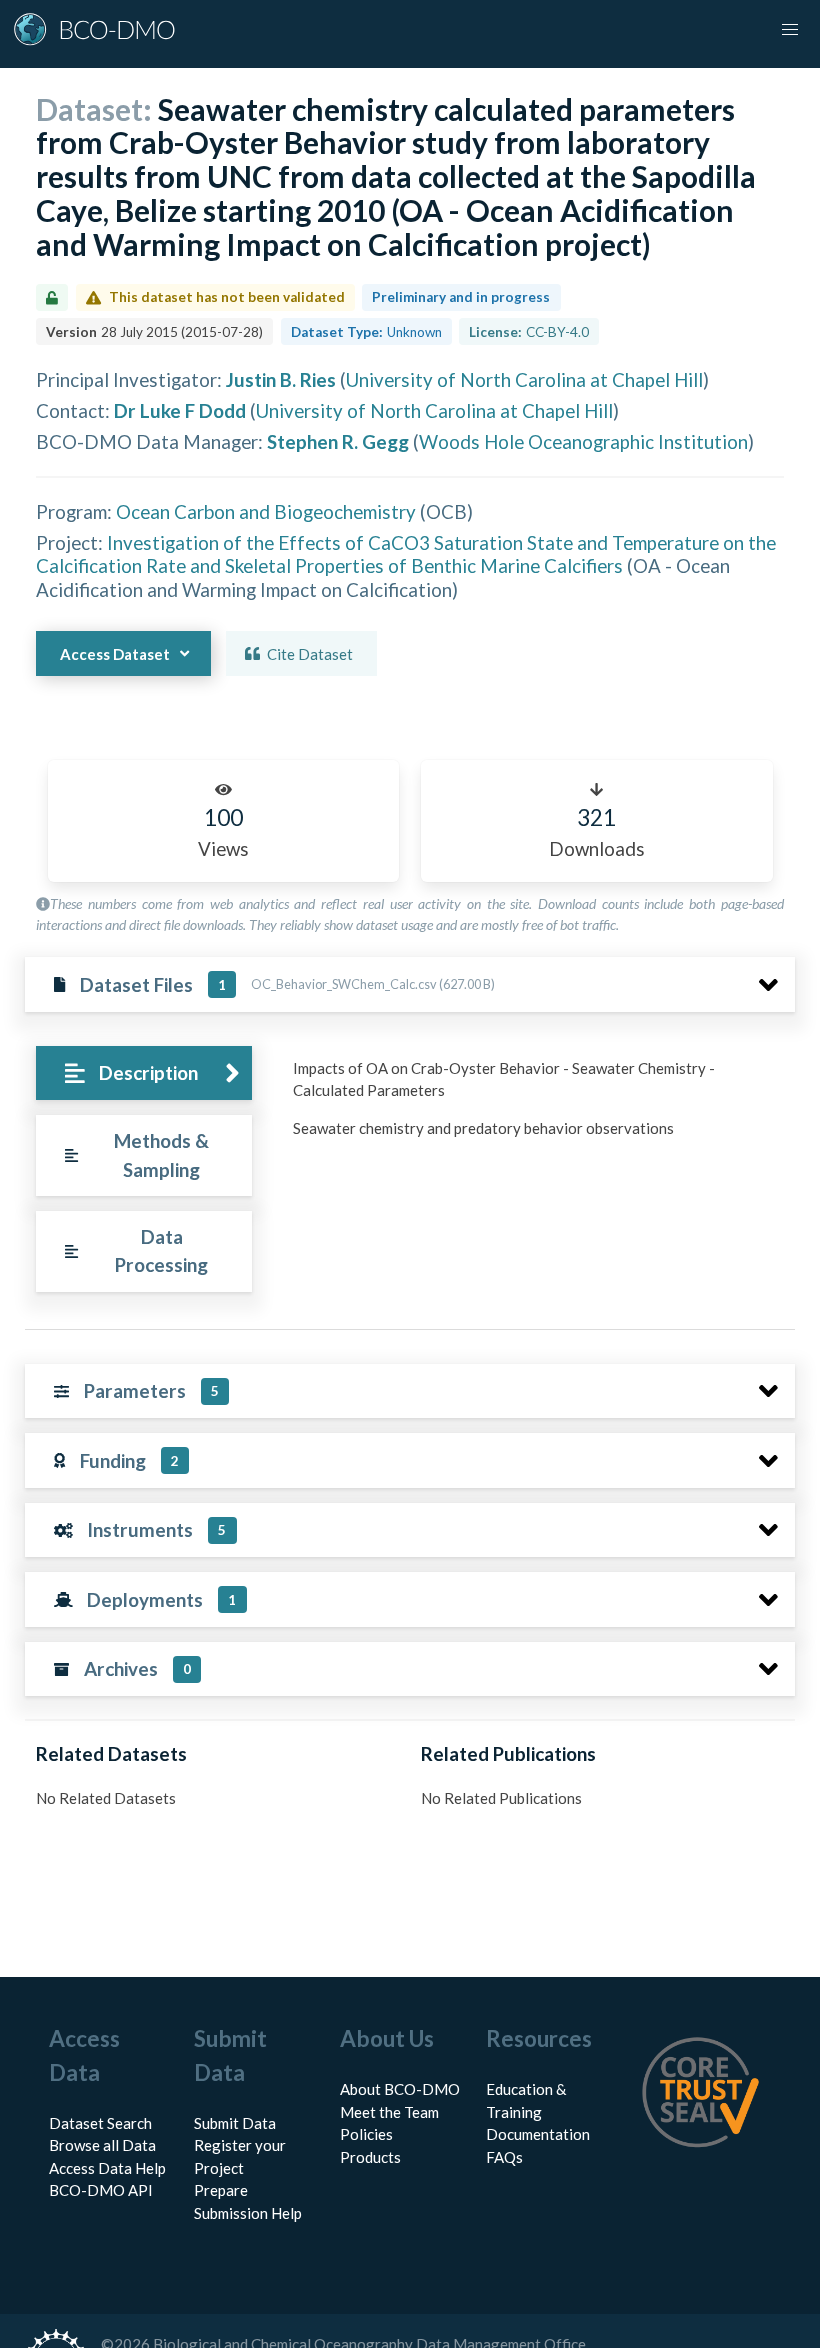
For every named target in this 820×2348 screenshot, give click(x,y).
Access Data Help (107, 2168)
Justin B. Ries (281, 379)
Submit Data (235, 2123)
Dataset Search (100, 2123)
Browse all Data (102, 2145)
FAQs (504, 2157)
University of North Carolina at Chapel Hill (524, 379)
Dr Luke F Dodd (180, 410)
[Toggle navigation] (790, 30)
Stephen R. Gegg (338, 441)
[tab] (143, 1073)
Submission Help (248, 2213)
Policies (366, 2134)
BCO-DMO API (101, 2190)
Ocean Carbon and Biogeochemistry (266, 511)
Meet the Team (389, 2112)
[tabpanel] (538, 1106)
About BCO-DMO (400, 2089)
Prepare (221, 2190)
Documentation (538, 2134)
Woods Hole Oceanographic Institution (583, 441)
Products (370, 2157)
